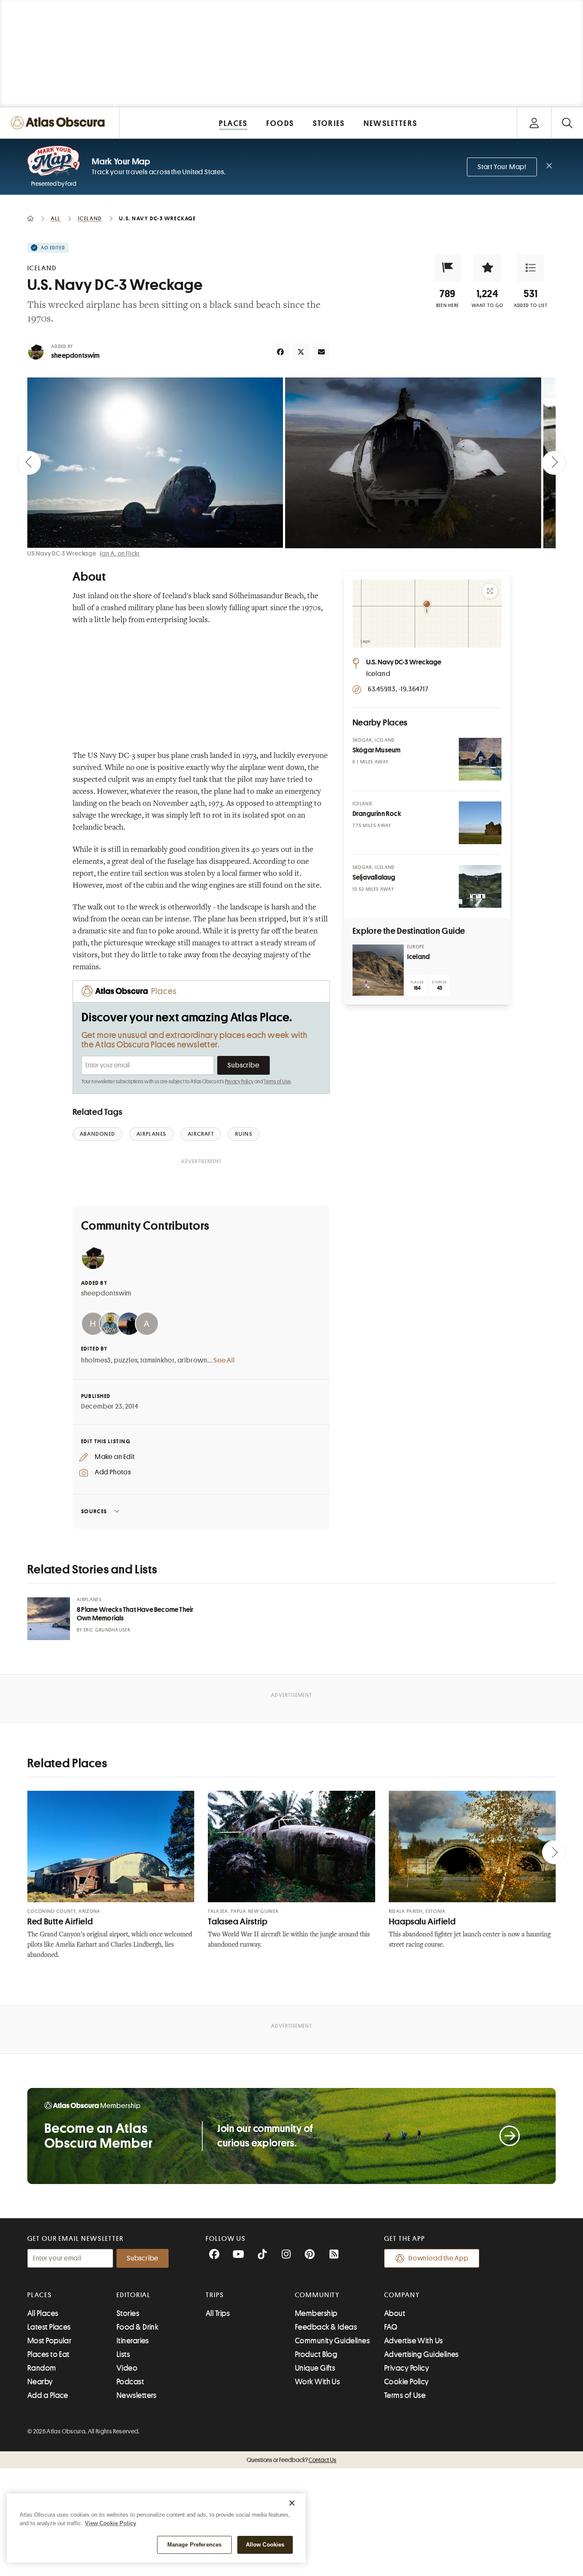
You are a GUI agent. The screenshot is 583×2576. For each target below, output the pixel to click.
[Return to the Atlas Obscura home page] (60, 123)
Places (40, 2295)
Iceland (418, 957)
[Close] (292, 2503)
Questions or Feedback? (291, 2460)
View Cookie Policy (111, 2523)
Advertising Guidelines (421, 2354)
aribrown (192, 1360)
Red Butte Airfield (60, 1922)
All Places (43, 2313)
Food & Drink (137, 2327)
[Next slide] (554, 463)
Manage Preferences (194, 2545)
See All (224, 1360)
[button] (448, 268)
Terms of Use (277, 1082)
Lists (123, 2354)
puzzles (126, 1360)
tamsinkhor (157, 1360)
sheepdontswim (76, 356)
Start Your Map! (502, 167)
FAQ (391, 2327)
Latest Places (49, 2327)
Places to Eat (48, 2354)
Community (317, 2295)
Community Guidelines (332, 2341)
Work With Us (317, 2382)
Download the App (439, 2258)
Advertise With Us (414, 2341)
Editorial (134, 2295)
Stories (128, 2313)
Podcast (130, 2382)
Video (127, 2368)
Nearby (40, 2382)
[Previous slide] (29, 463)
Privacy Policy (239, 1082)
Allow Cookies (265, 2545)
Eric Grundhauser (107, 1630)
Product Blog (316, 2354)
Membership (316, 2313)
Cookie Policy (407, 2382)
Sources (94, 1511)
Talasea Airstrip (238, 1922)
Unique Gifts (315, 2368)
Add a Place (48, 2395)
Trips (215, 2295)
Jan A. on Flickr (120, 553)
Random (42, 2368)
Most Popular (49, 2341)
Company (402, 2295)
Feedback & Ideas (326, 2327)
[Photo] (480, 759)
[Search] (567, 123)
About (395, 2313)
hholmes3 (96, 1360)
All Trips (218, 2313)
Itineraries (133, 2341)
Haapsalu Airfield (422, 1922)
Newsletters (137, 2395)
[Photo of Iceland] (378, 970)
